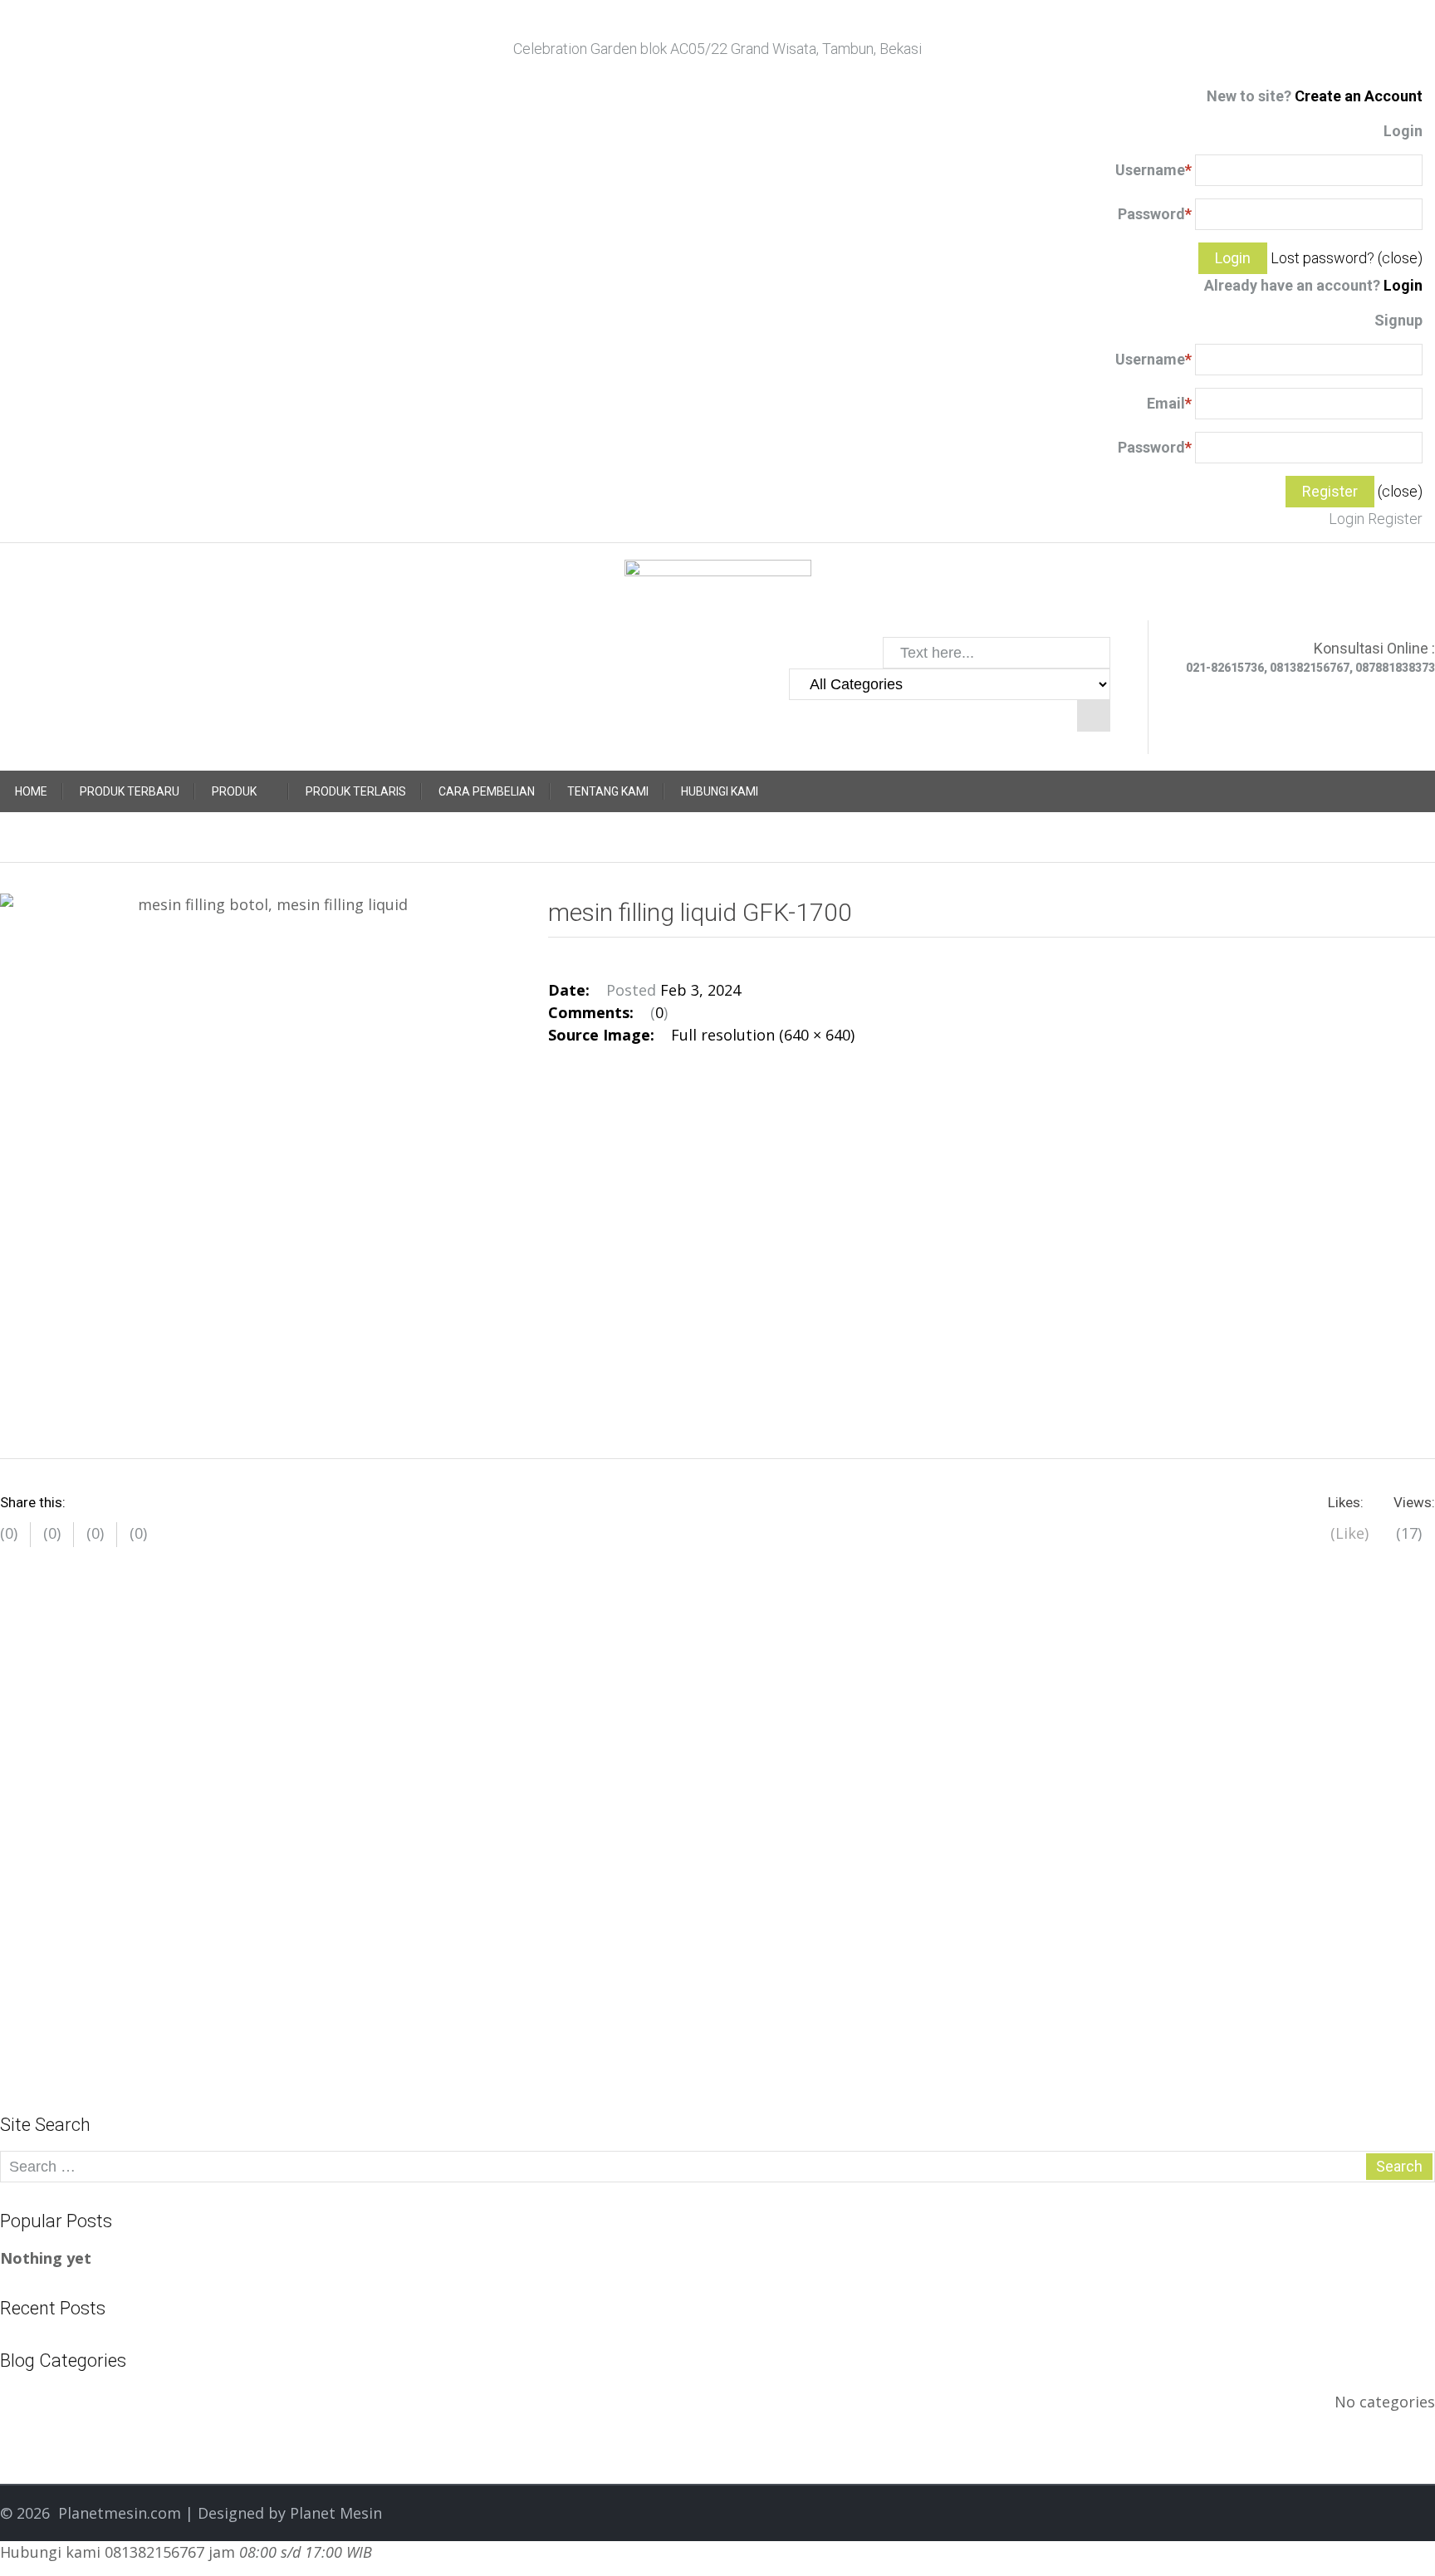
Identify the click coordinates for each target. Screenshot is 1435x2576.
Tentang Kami (608, 791)
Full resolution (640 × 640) (763, 1035)
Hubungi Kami (720, 791)
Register (1395, 519)
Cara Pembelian (487, 791)
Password (1155, 214)
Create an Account (1359, 96)
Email (1169, 403)
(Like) (1349, 1533)
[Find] (1094, 716)
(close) (1400, 258)
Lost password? (1322, 258)
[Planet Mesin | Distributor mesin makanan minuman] (718, 588)
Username (1153, 170)
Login (1403, 285)
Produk (234, 791)
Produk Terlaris (356, 791)
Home (31, 791)
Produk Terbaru (130, 791)
